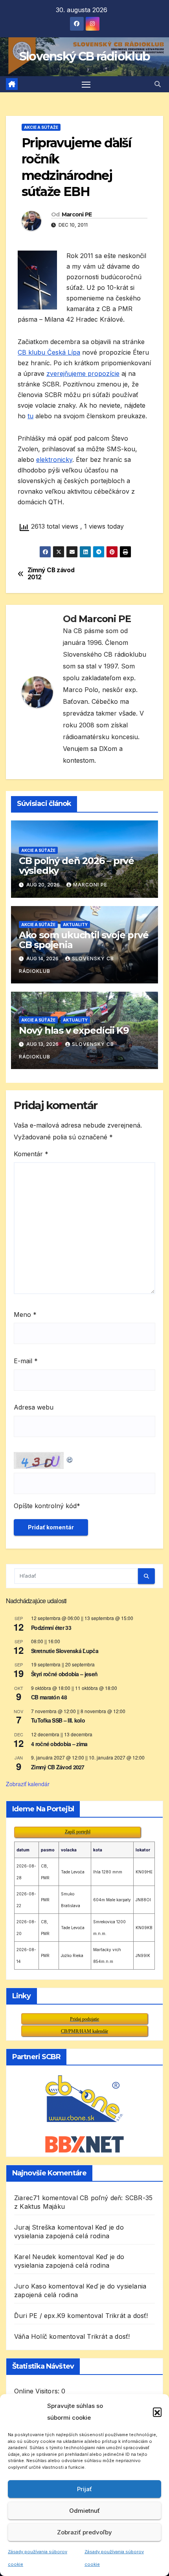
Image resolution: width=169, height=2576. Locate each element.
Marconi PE (77, 214)
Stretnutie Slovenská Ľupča (65, 1651)
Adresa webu (34, 1407)
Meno (25, 1315)
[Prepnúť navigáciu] (86, 84)
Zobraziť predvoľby (84, 2532)
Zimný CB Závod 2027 (58, 1767)
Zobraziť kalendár (28, 1784)
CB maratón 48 (49, 1697)
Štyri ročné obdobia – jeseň (64, 1674)
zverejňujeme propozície (83, 373)
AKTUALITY (75, 925)
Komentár (31, 1154)
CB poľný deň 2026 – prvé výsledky (76, 866)
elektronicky (54, 460)
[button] (157, 2412)
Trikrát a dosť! (127, 2316)
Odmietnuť (84, 2511)
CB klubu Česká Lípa (49, 352)
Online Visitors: (38, 2391)
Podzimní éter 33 (51, 1628)
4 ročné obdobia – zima (59, 1744)
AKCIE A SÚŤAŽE (41, 127)
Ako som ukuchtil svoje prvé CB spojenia (84, 940)
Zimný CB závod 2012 (51, 574)
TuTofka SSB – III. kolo (58, 1720)
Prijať (84, 2489)
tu (30, 416)
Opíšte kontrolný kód (45, 1506)
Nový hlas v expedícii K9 (74, 1030)
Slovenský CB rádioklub (85, 56)
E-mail (26, 1361)
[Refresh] (70, 1458)
